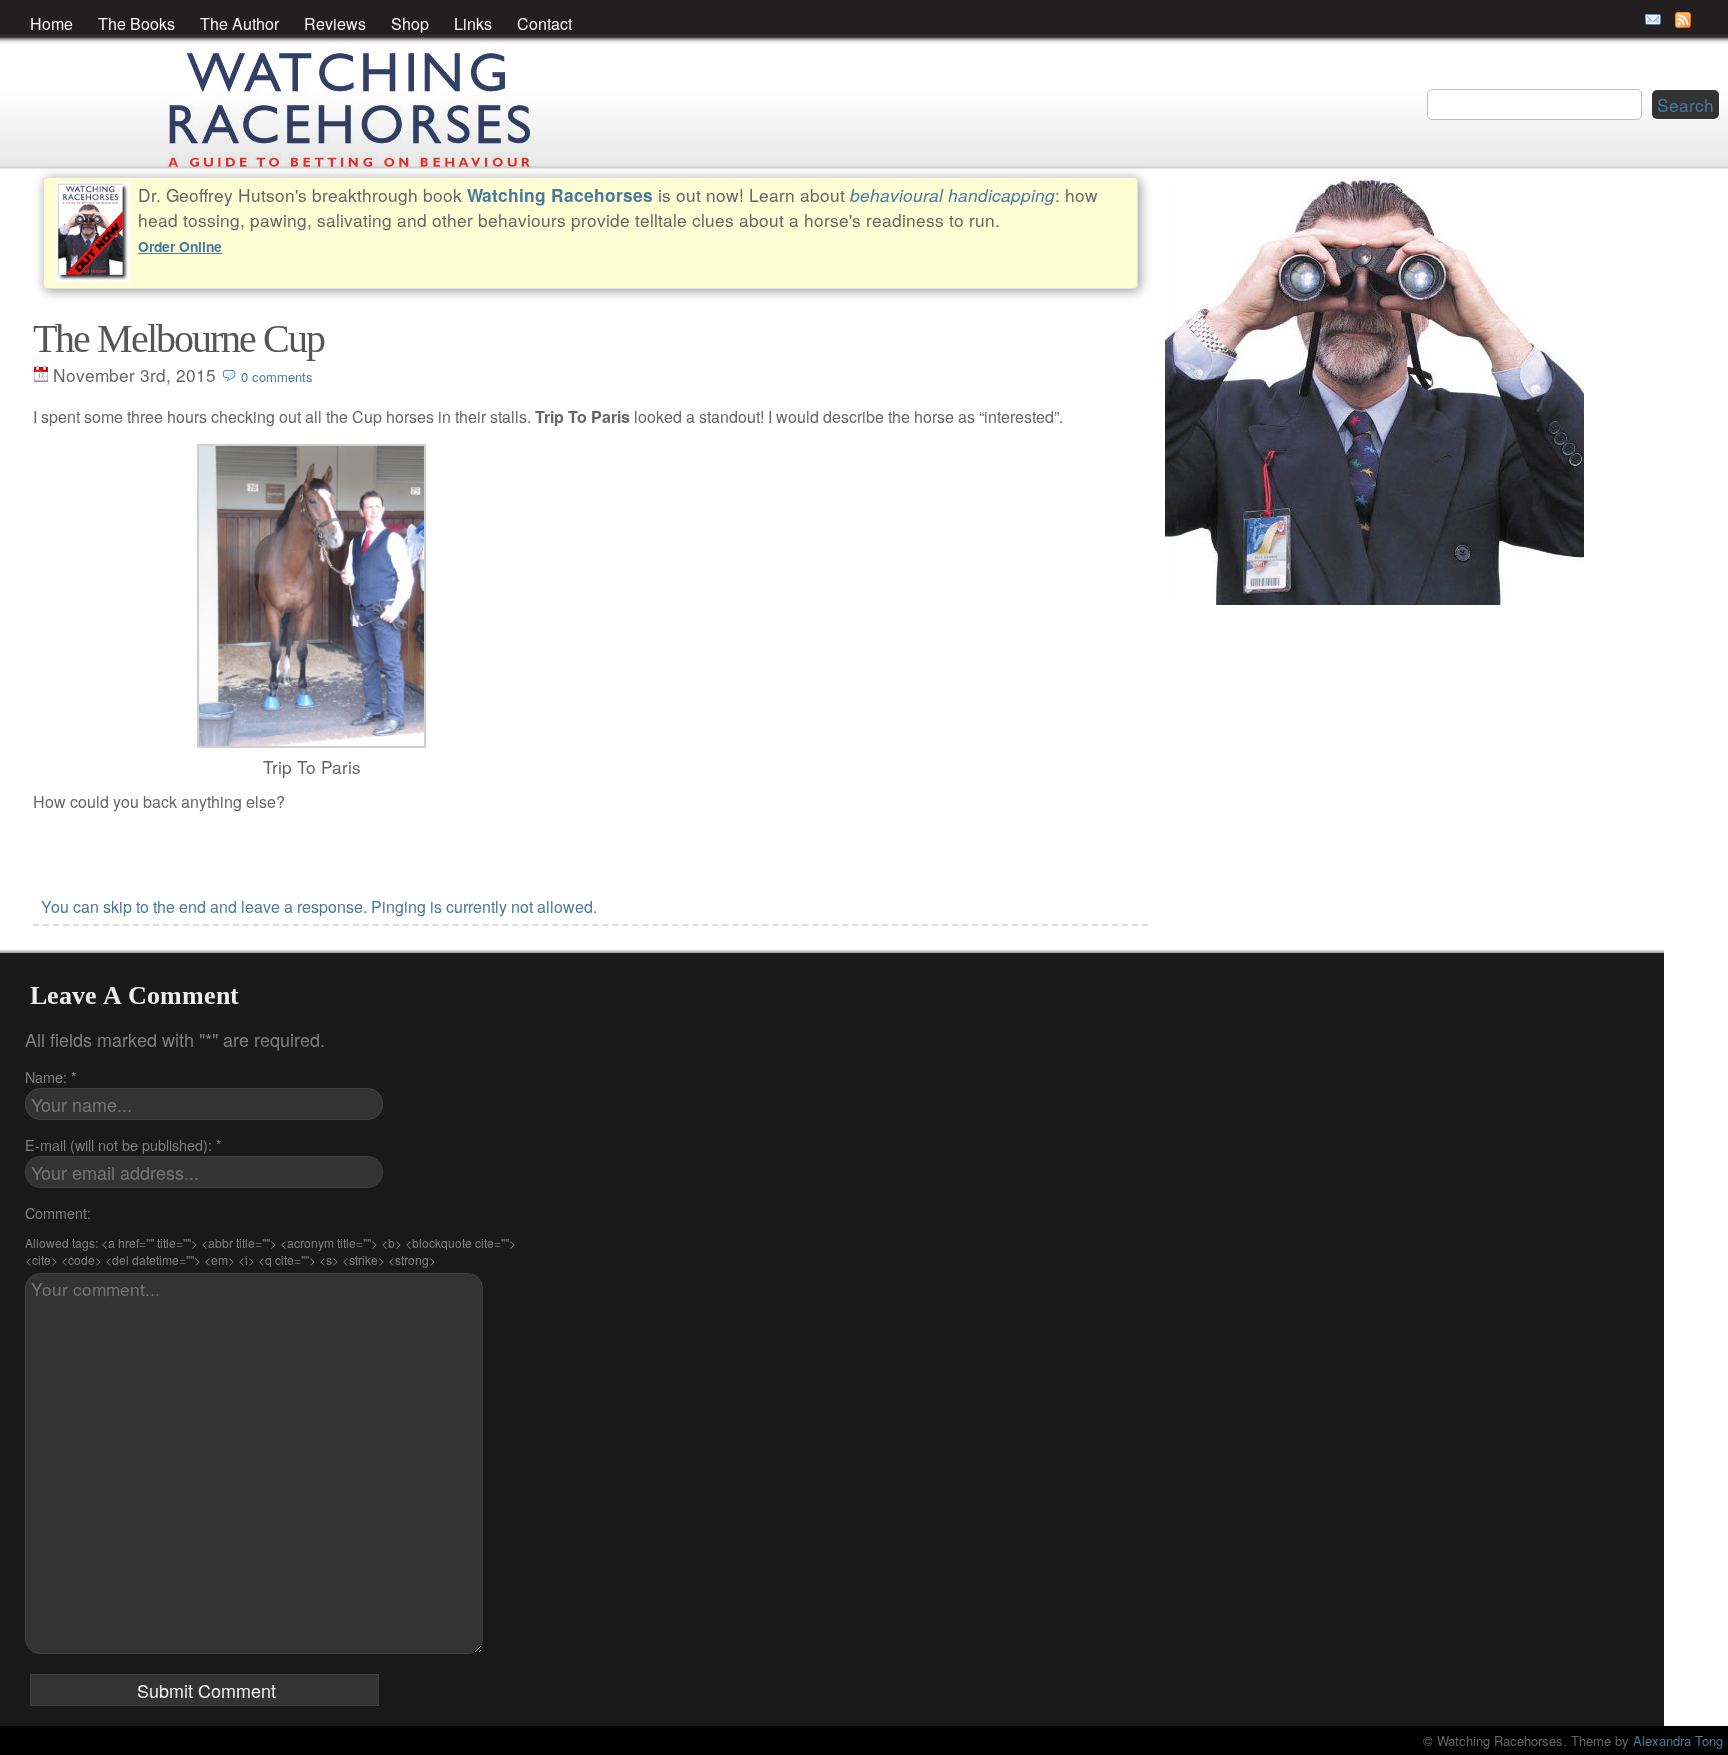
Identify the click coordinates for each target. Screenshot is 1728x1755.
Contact (544, 23)
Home (51, 23)
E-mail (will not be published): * (123, 1144)
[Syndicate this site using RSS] (1683, 20)
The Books (136, 23)
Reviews (335, 23)
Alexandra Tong (1678, 1740)
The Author (239, 23)
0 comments (277, 376)
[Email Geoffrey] (1653, 20)
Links (473, 23)
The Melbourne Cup (178, 338)
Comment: (58, 1212)
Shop (410, 23)
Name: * (51, 1076)
